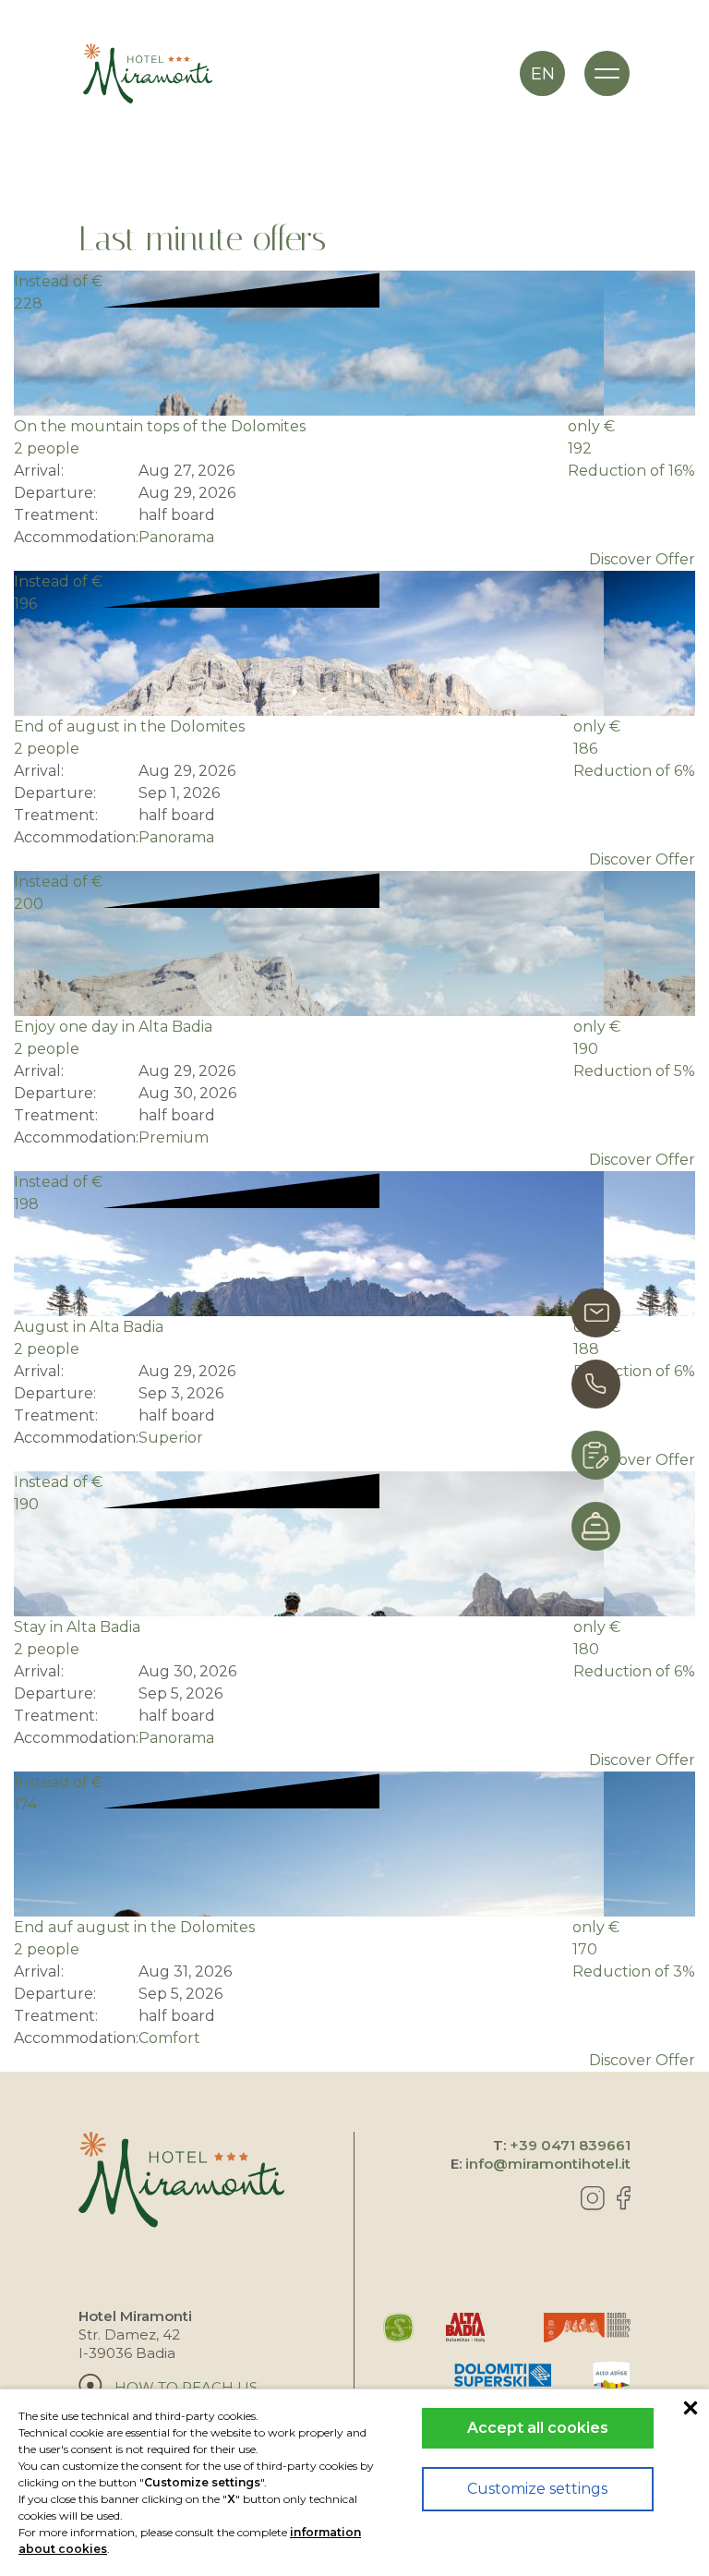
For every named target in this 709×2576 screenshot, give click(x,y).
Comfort (169, 2038)
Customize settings (537, 2489)
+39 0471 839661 (570, 2145)
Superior (171, 1438)
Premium (174, 1137)
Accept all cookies (538, 2428)
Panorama (176, 537)
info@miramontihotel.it (548, 2164)
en (543, 74)
